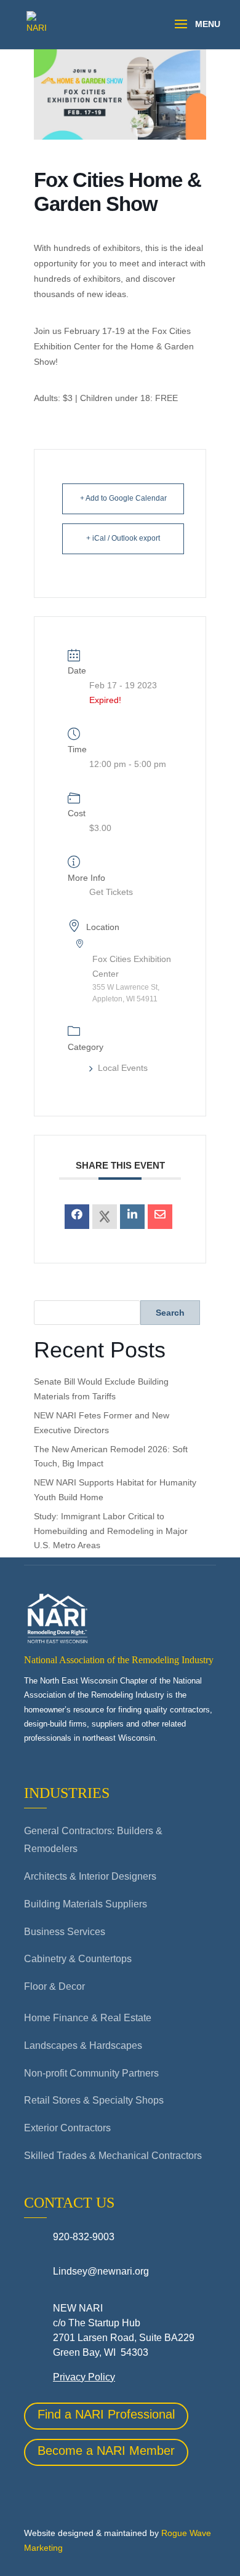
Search (170, 1313)
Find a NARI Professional (106, 2414)
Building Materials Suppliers (86, 1904)
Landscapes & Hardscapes (83, 2045)
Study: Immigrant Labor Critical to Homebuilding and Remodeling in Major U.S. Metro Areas (111, 1531)
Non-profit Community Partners (91, 2073)
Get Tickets (111, 892)
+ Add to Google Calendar (123, 498)
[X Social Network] (105, 1217)
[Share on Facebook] (77, 1217)
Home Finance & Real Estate (88, 2018)
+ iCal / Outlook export (123, 538)
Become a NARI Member (106, 2451)
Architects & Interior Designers (90, 1876)
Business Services (65, 1932)
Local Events (123, 1068)
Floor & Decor (54, 1986)
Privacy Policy (84, 2377)
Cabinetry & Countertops (78, 1959)
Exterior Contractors (67, 2128)
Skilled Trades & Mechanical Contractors (113, 2156)
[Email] (160, 1217)
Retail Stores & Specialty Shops (94, 2100)
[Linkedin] (132, 1217)
